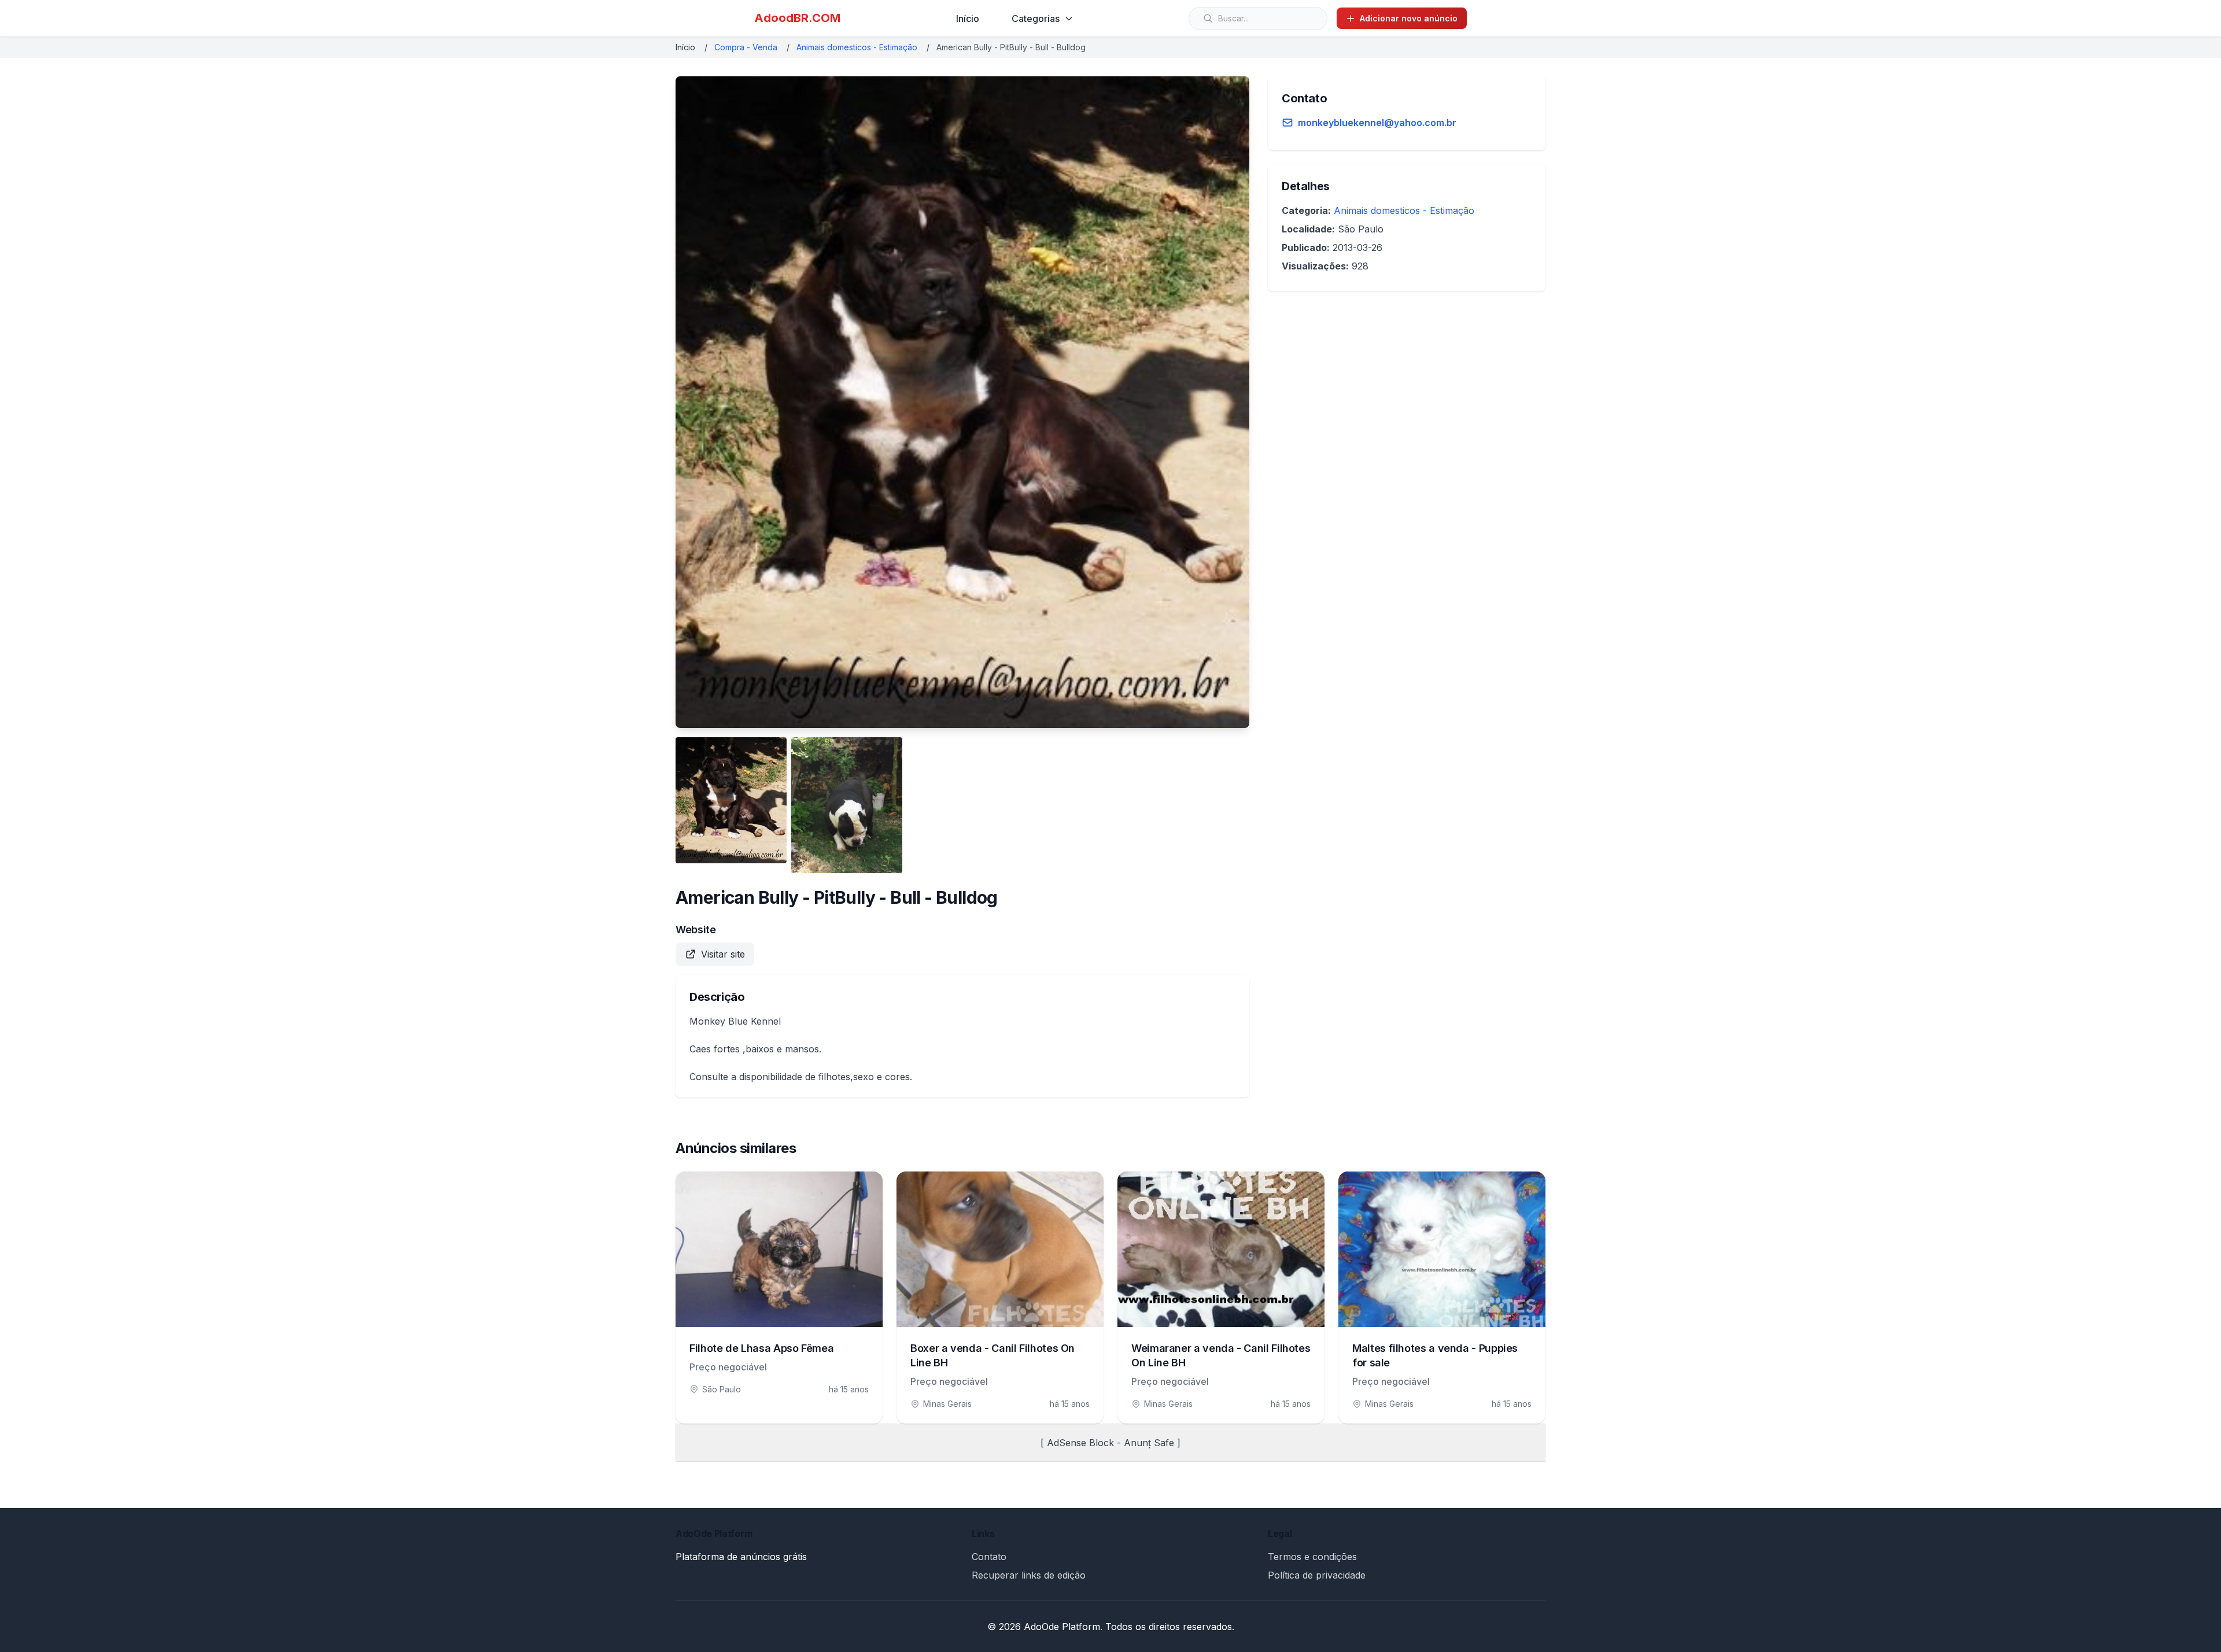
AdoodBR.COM (797, 18)
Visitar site (723, 954)
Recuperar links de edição (1029, 1575)
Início (968, 19)
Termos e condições (1312, 1557)
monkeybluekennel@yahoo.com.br (1377, 123)
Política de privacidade (1317, 1575)
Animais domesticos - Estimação (857, 47)
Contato (989, 1557)
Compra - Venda (746, 47)
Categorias (1036, 19)
